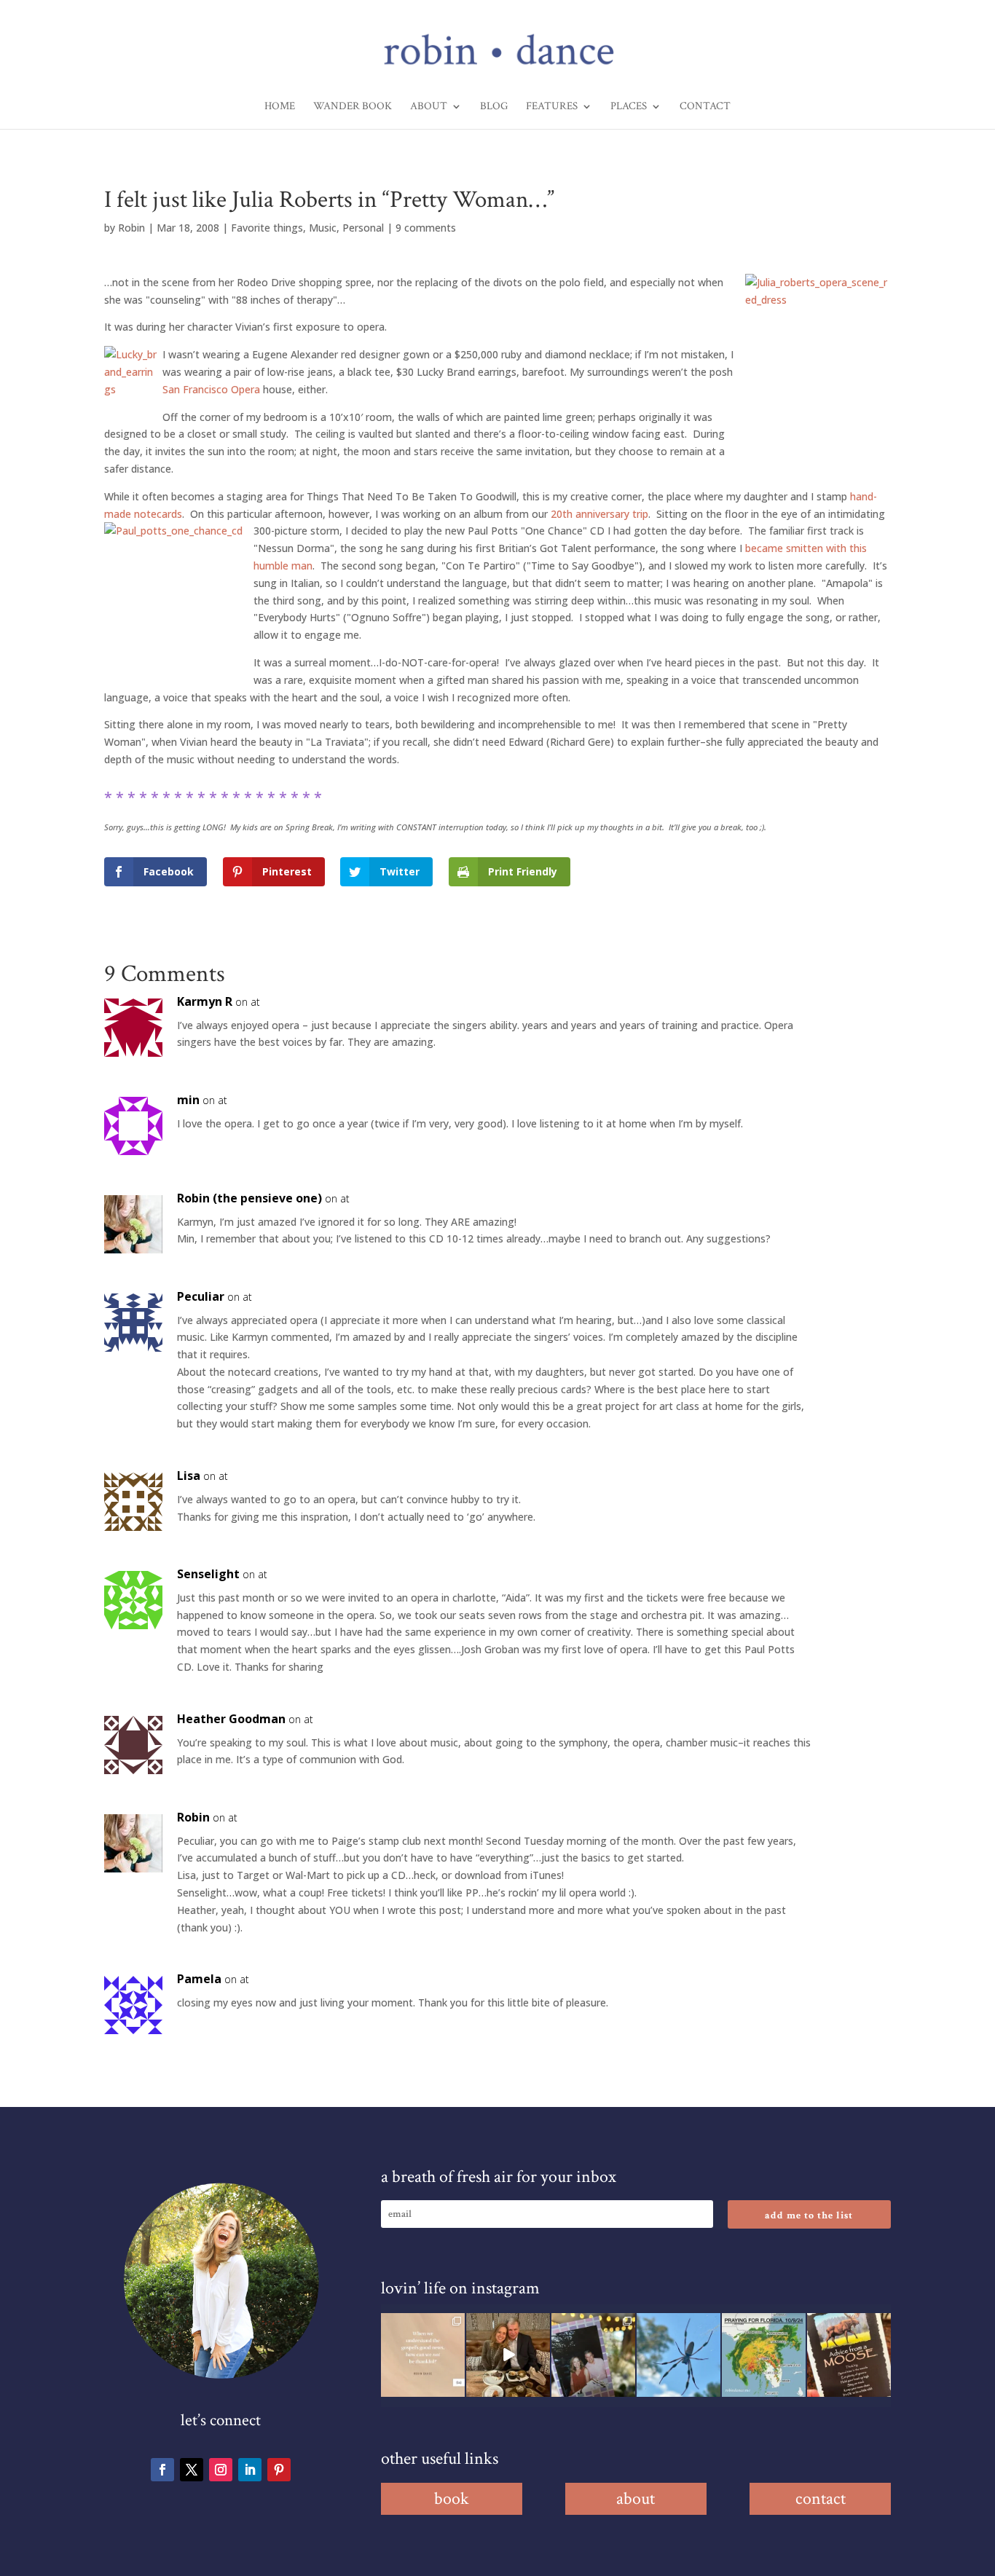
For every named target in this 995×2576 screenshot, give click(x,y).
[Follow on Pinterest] (279, 2470)
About (429, 107)
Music (323, 228)
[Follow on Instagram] (221, 2470)
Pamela (199, 1979)
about (636, 2498)
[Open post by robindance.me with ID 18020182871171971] (849, 2355)
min (188, 1100)
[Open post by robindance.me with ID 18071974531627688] (423, 2355)
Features (552, 107)
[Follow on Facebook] (162, 2470)
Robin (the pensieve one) (249, 1198)
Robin (131, 228)
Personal (363, 228)
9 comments (426, 228)
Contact (705, 107)
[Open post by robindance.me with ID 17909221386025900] (508, 2355)
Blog (494, 107)
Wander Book (353, 107)
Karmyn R (205, 1001)
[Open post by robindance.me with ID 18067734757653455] (679, 2355)
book (452, 2498)
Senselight (208, 1574)
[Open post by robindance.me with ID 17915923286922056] (593, 2355)
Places (629, 107)
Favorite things (267, 228)
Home (280, 107)
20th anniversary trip (599, 514)
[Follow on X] (192, 2470)
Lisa (189, 1476)
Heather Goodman (231, 1719)
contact (821, 2498)
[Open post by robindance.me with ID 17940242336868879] (764, 2355)
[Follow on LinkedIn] (250, 2470)
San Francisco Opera (211, 389)
